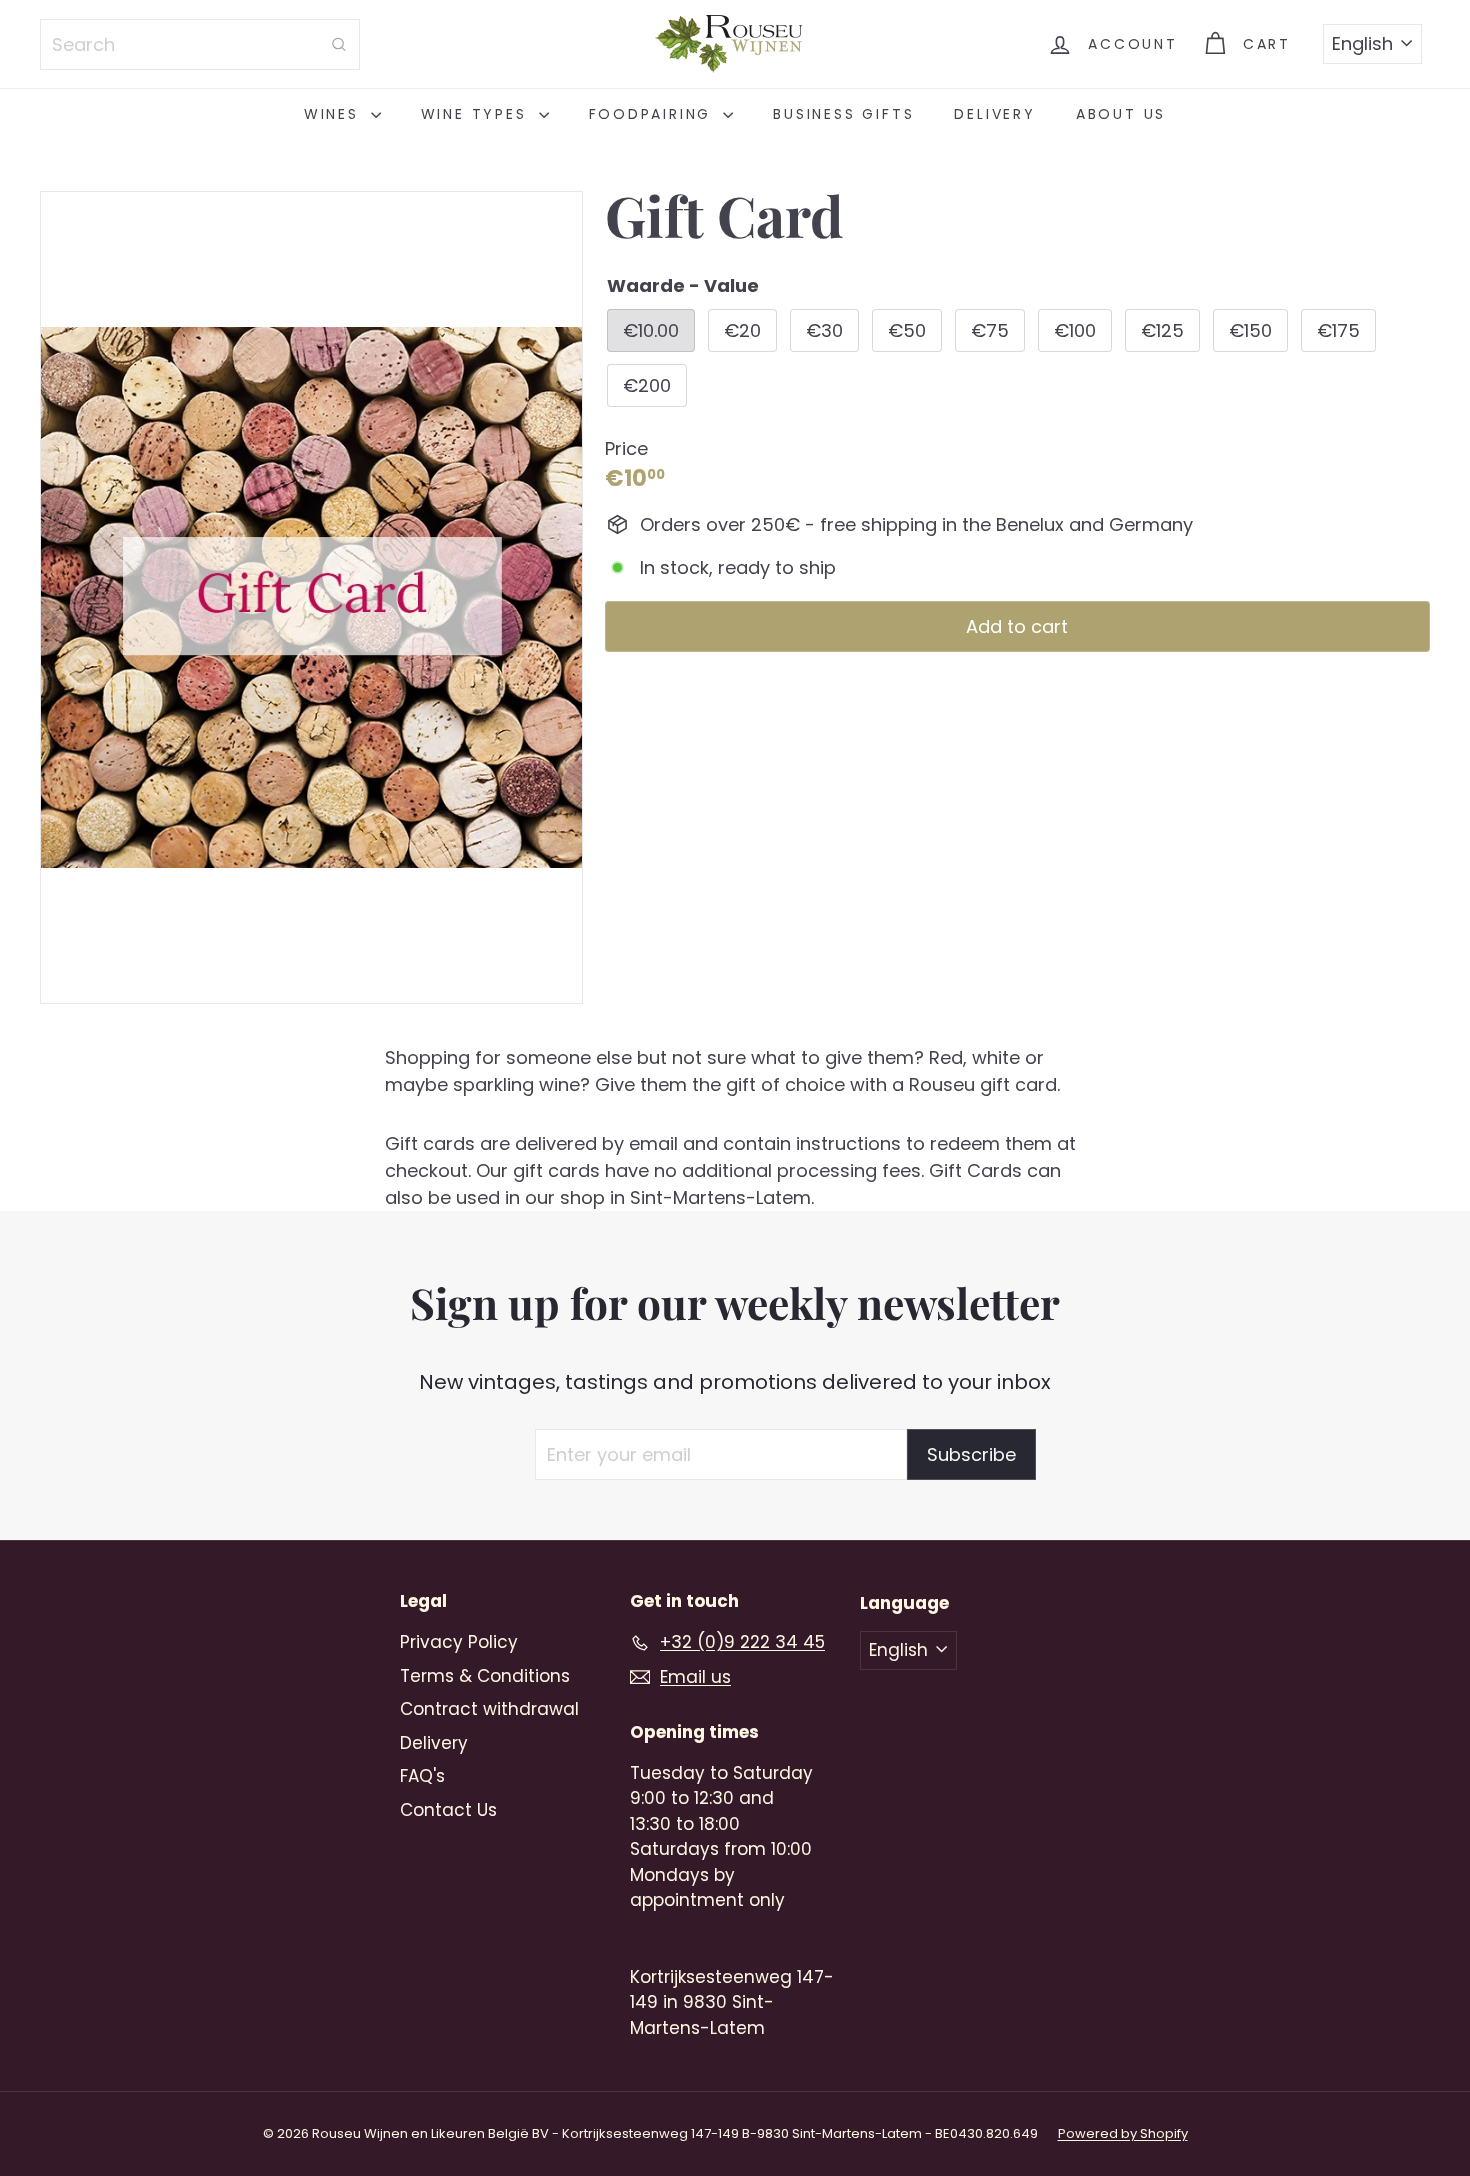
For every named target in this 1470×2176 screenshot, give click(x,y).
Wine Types (477, 114)
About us (1121, 114)
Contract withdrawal (489, 1709)
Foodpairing (654, 114)
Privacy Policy (459, 1642)
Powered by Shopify (1123, 2133)
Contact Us (448, 1810)
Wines (335, 114)
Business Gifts (843, 114)
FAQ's (422, 1776)
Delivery (994, 114)
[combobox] (200, 44)
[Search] (339, 44)
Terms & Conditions (485, 1676)
